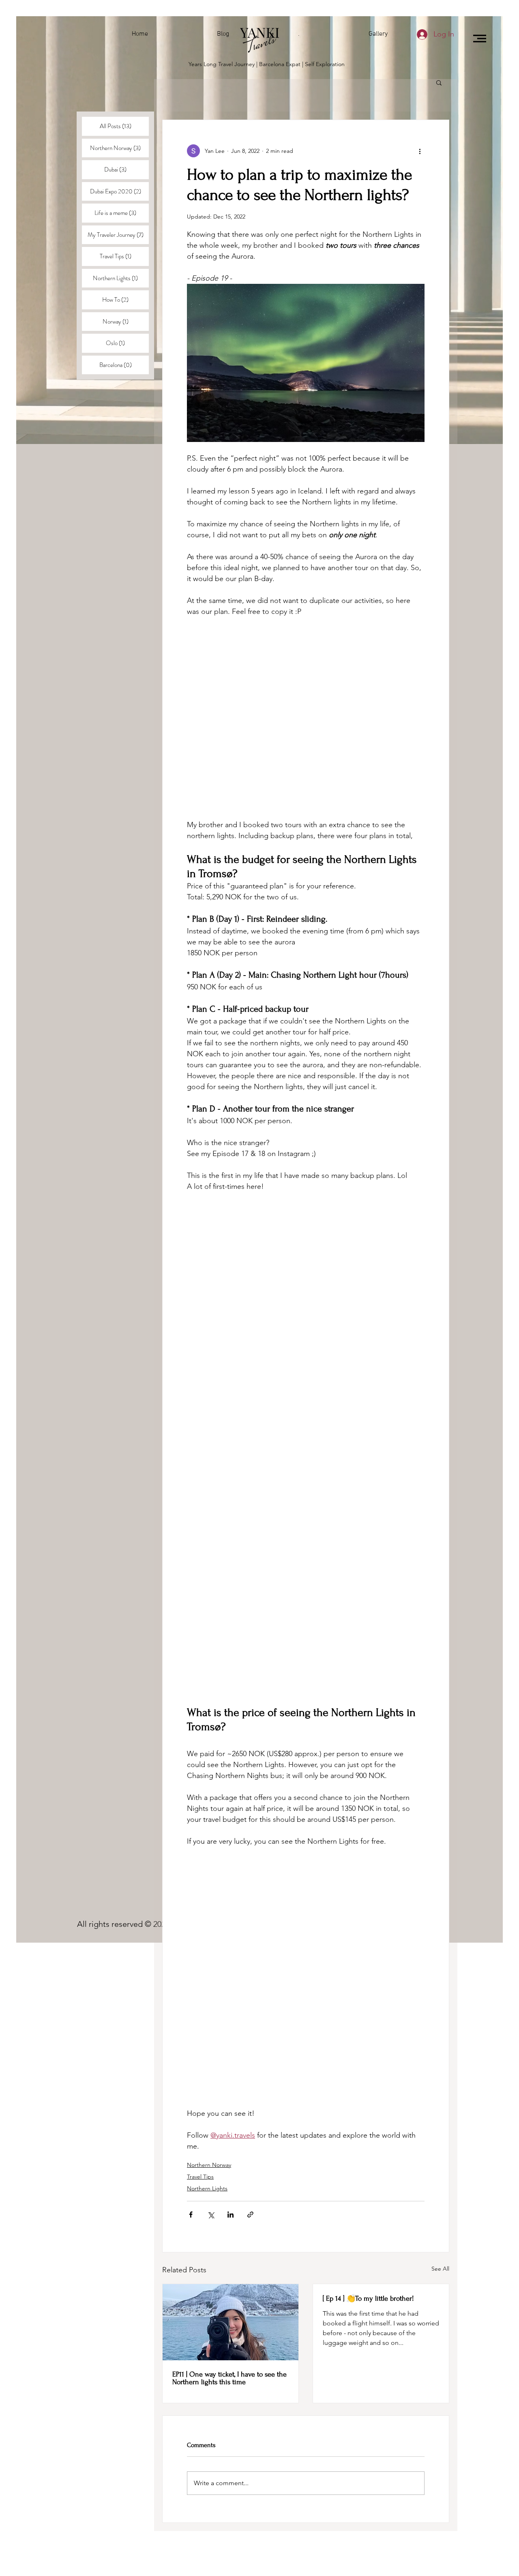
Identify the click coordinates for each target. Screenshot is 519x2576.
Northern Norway (209, 2165)
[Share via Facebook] (191, 2215)
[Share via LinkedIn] (231, 2215)
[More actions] (420, 151)
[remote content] (306, 718)
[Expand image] (306, 363)
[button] (480, 39)
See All (440, 2269)
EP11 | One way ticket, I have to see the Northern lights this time (229, 2378)
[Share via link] (250, 2215)
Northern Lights (207, 2188)
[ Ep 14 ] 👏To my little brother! (368, 2298)
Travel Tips (200, 2177)
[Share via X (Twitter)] (211, 2215)
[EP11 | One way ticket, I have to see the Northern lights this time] (231, 2322)
